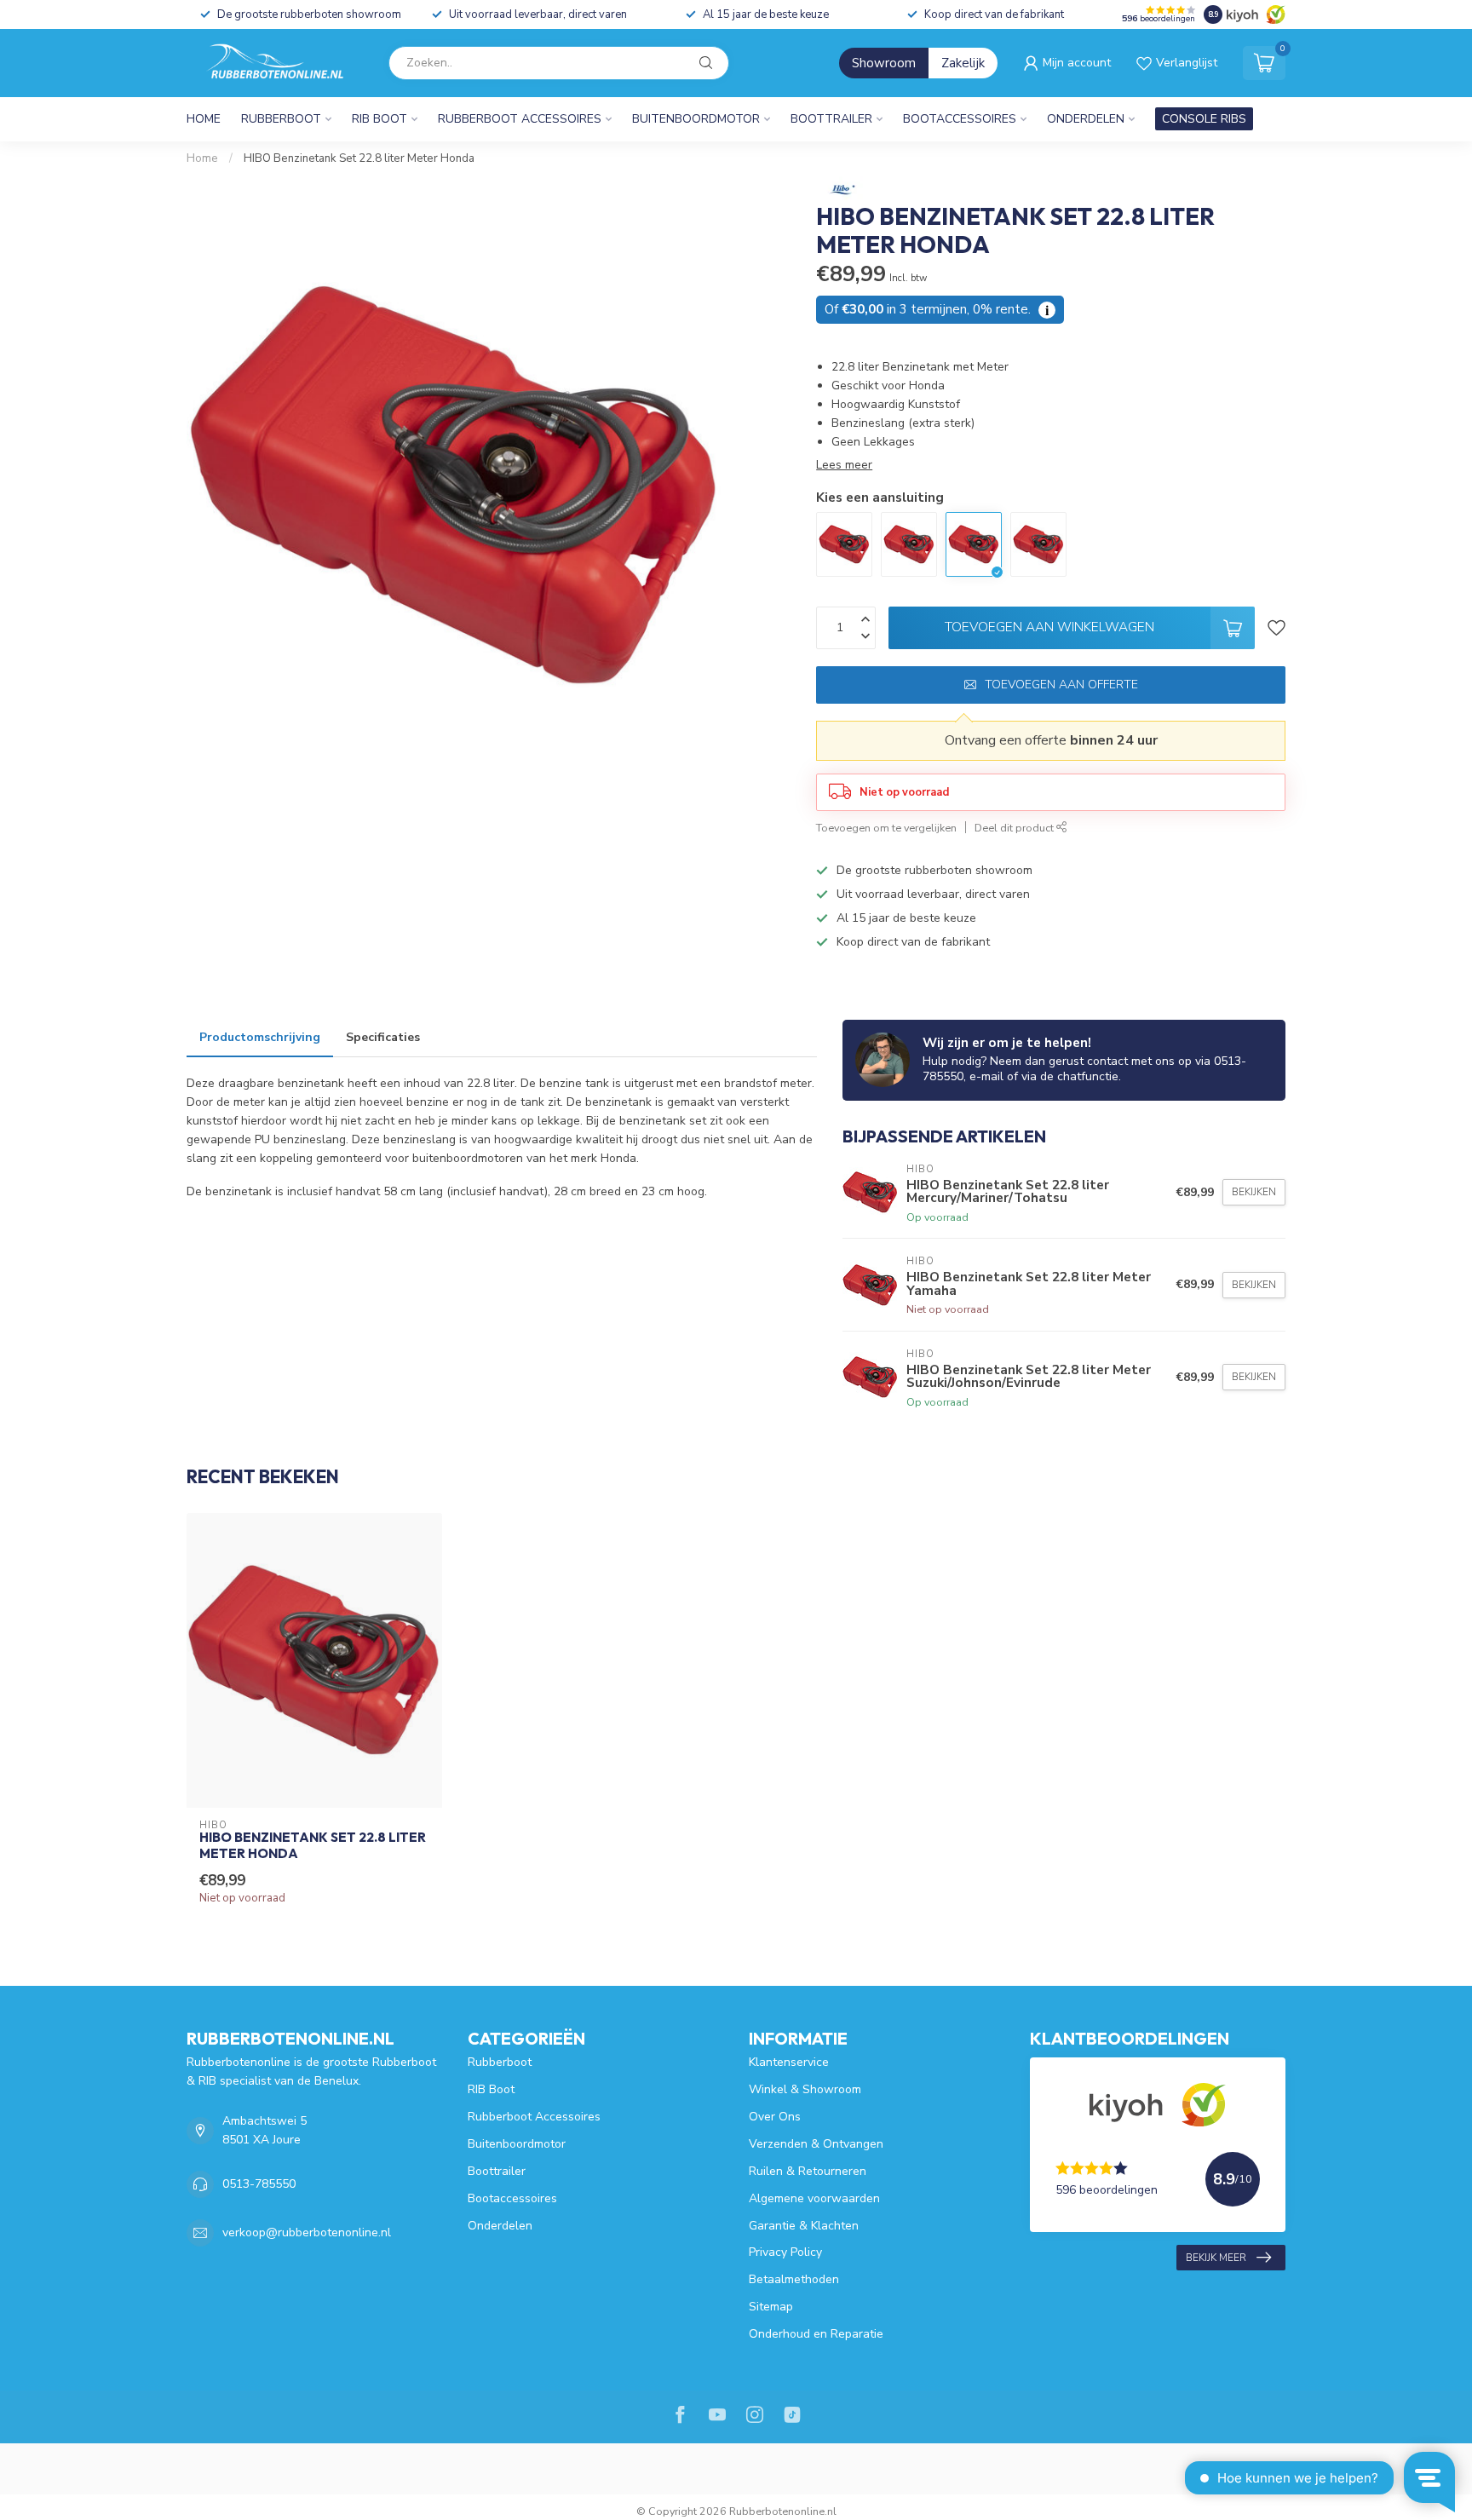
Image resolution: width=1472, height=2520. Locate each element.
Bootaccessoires (960, 119)
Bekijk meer (1216, 2258)
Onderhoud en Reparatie (816, 2334)
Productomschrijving (260, 1037)
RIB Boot (379, 119)
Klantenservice (789, 2062)
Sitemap (771, 2307)
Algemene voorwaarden (814, 2198)
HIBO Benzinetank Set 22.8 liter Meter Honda (359, 158)
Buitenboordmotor (696, 119)
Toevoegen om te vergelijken (886, 828)
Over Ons (775, 2117)
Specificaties (383, 1037)
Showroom (884, 63)
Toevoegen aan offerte (1061, 685)
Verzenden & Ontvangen (816, 2144)
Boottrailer (831, 119)
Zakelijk (963, 63)
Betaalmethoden (794, 2279)
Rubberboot (281, 119)
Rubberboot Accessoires (520, 119)
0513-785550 (259, 2184)
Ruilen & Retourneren (808, 2171)
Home (204, 119)
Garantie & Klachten (804, 2226)
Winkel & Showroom (805, 2089)
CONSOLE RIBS (1204, 119)
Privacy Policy (785, 2252)
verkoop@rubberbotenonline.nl (307, 2232)
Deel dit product (1015, 828)
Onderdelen (1086, 119)
